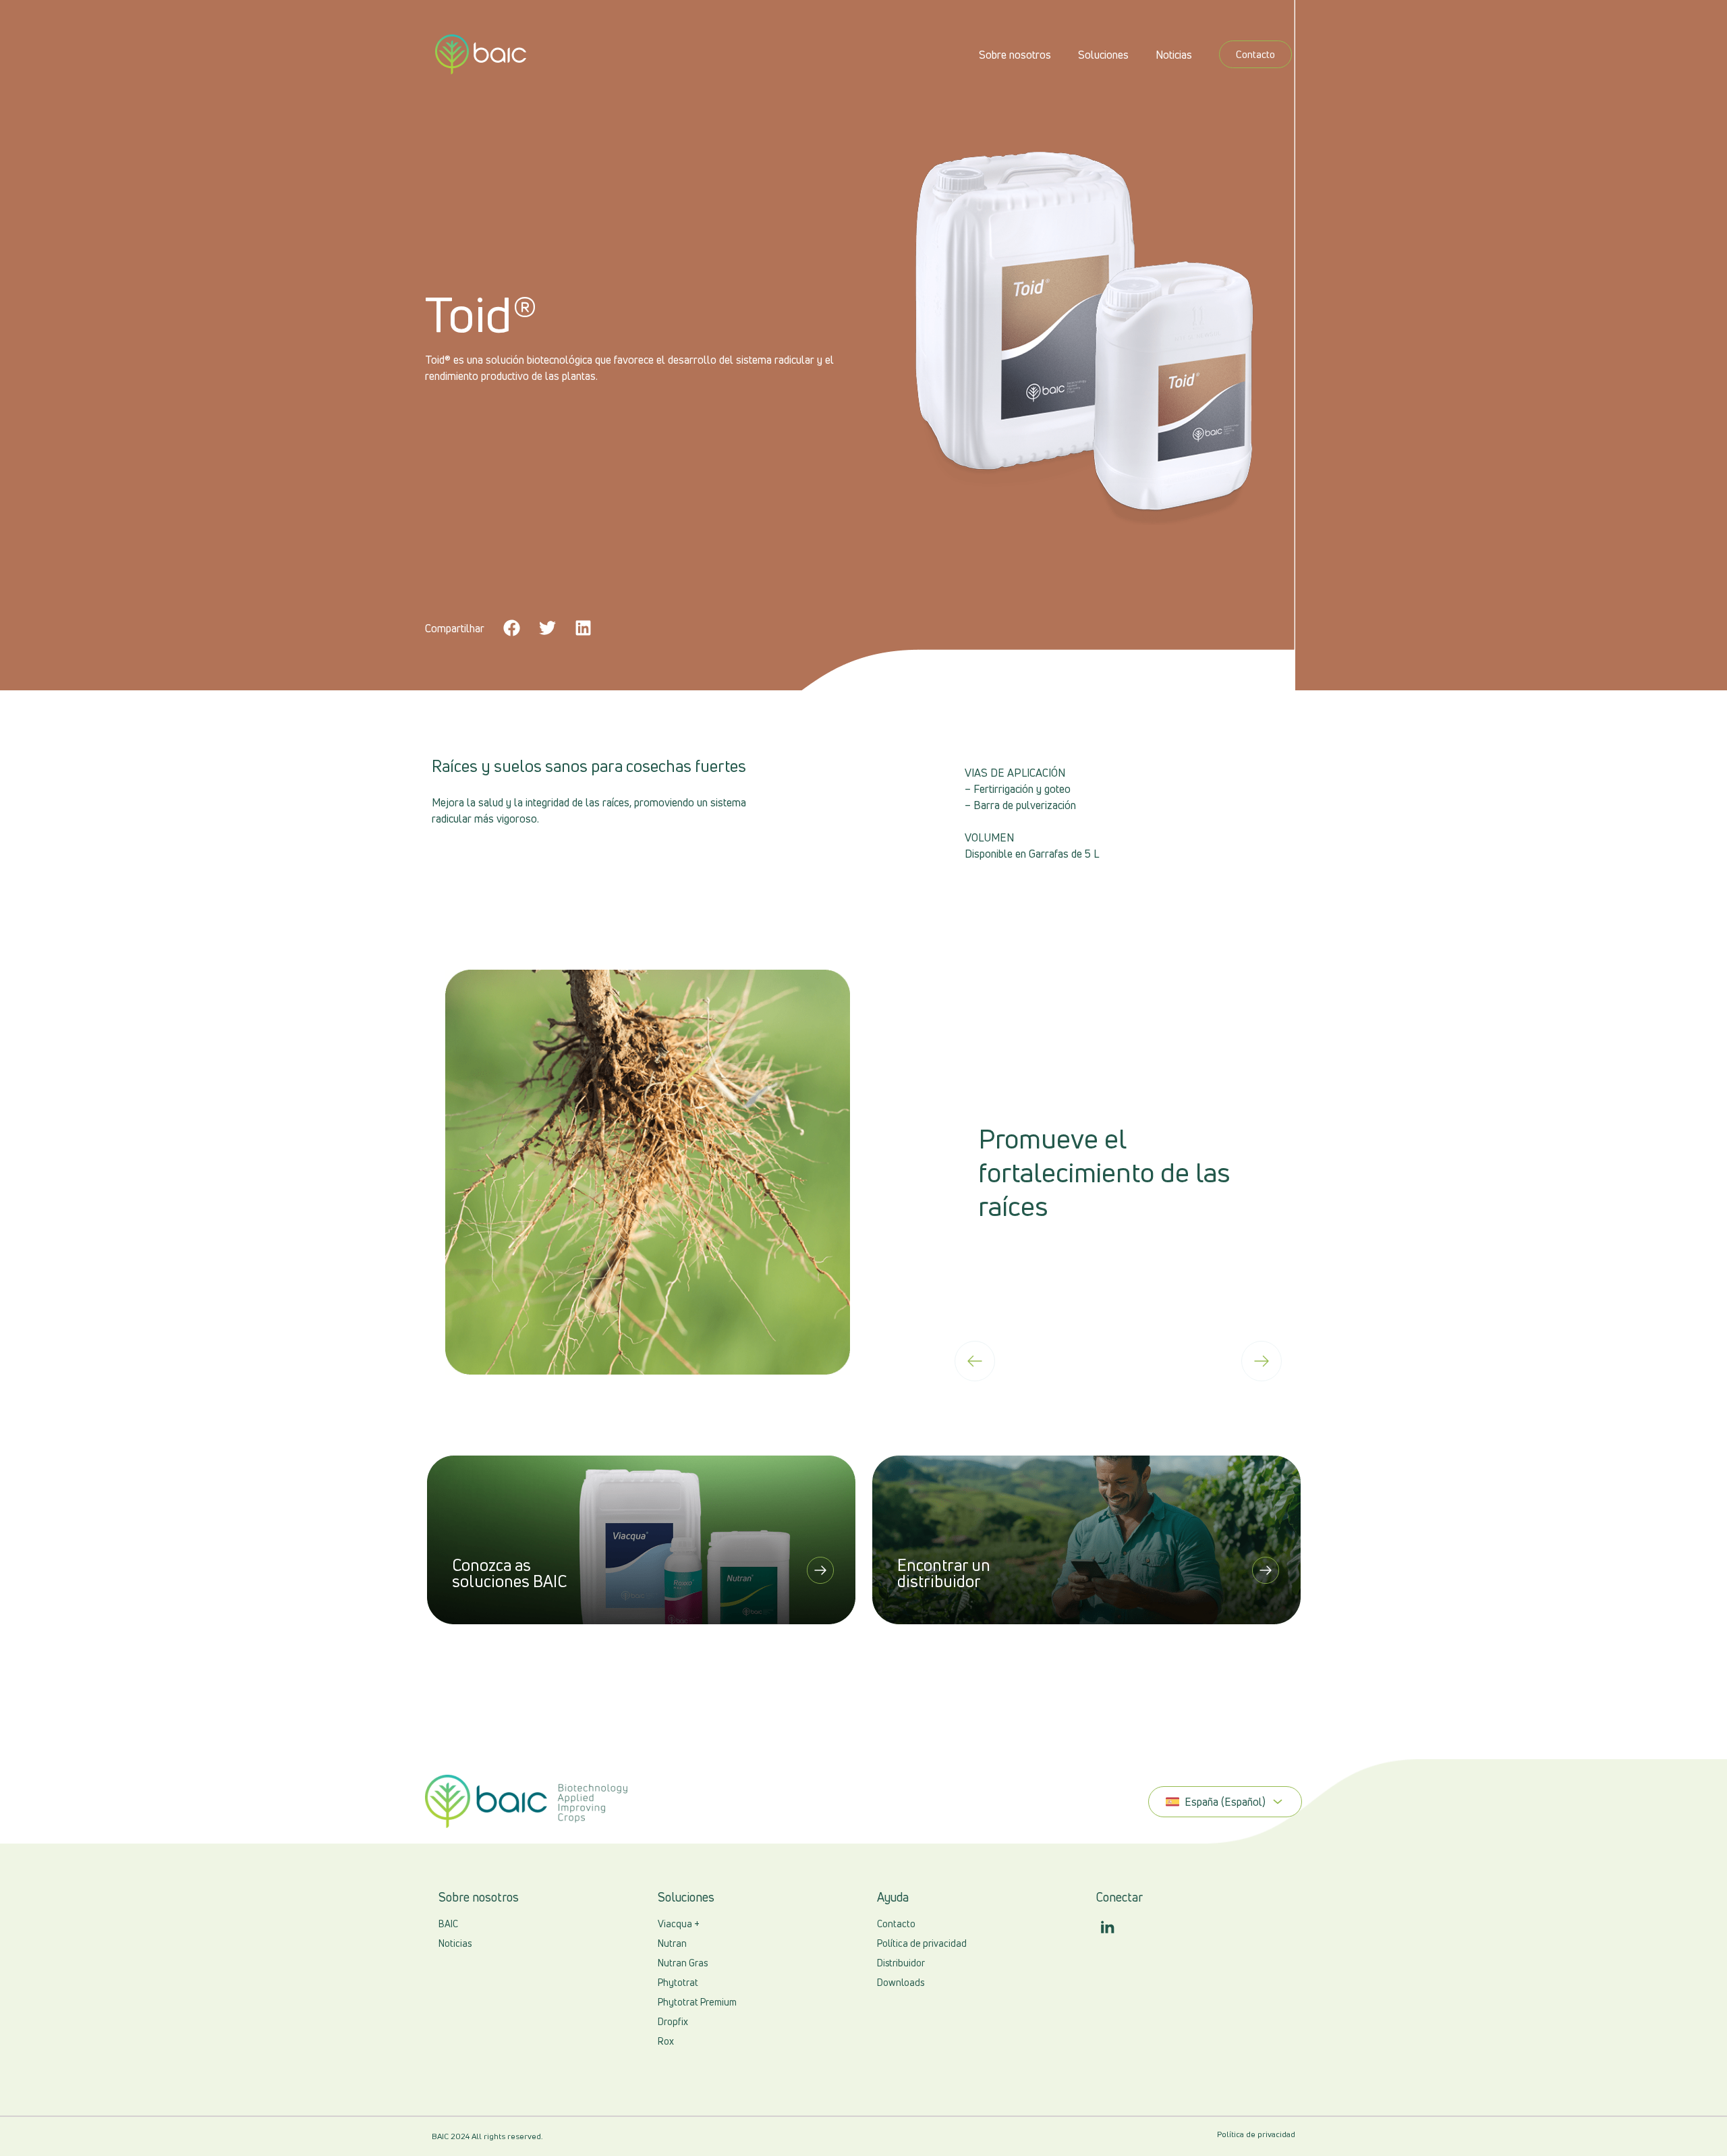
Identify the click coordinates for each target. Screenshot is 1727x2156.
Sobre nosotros (1015, 55)
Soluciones (1103, 55)
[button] (512, 628)
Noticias (1174, 55)
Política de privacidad (1256, 2134)
